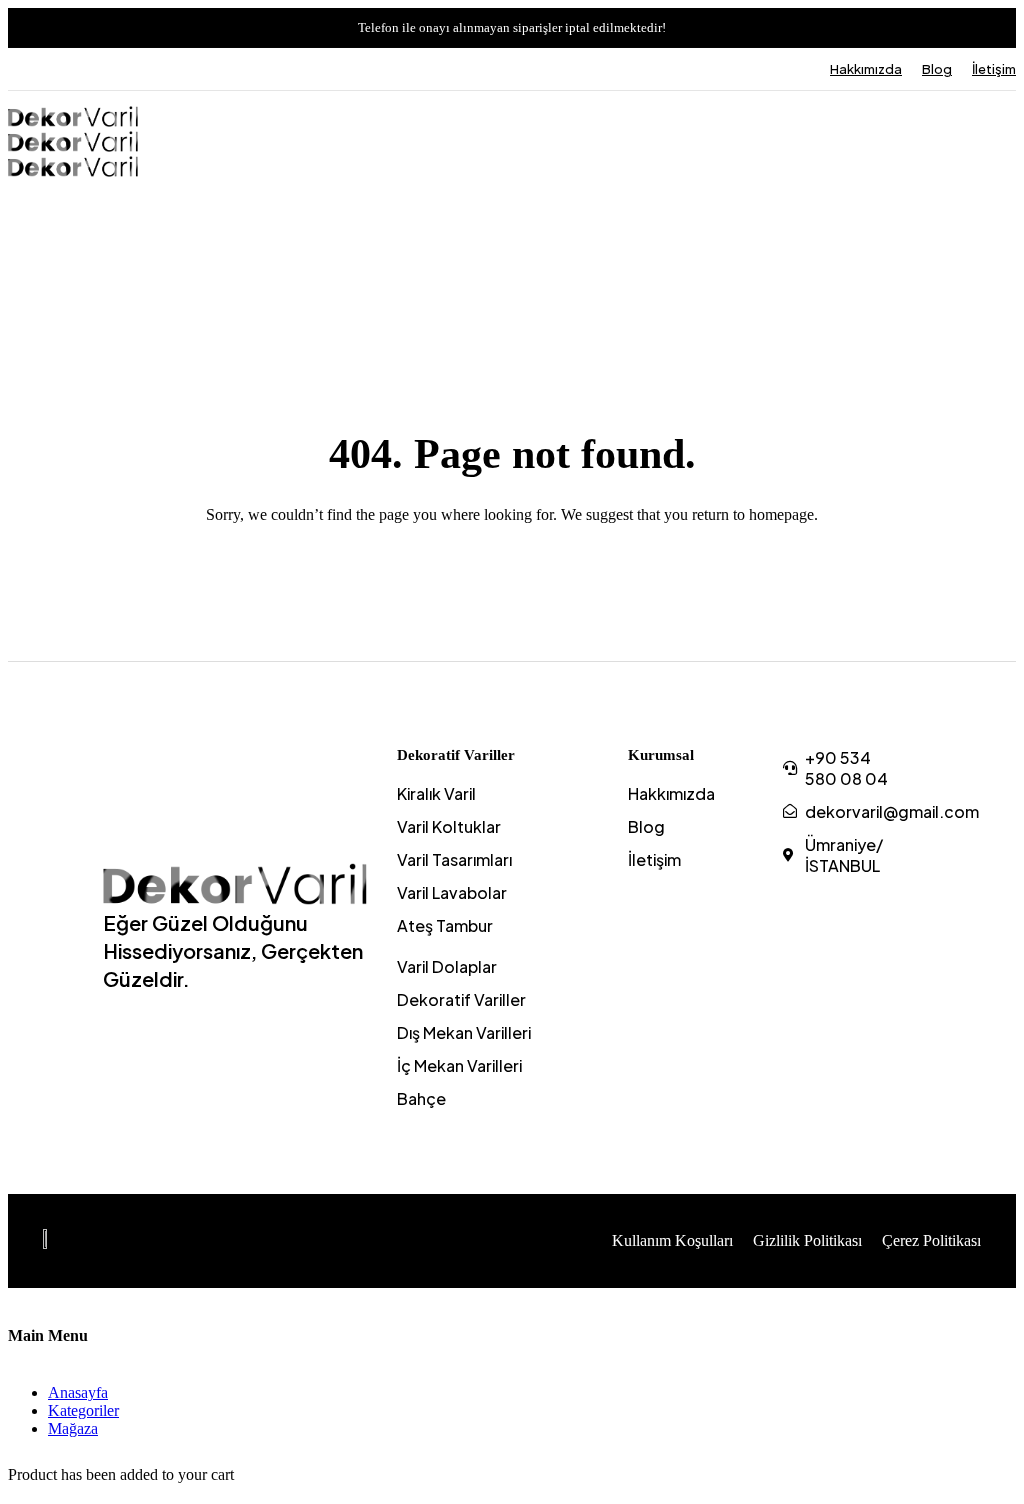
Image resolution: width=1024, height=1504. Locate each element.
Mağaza (73, 1428)
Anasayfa (78, 1392)
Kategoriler (83, 1410)
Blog (937, 69)
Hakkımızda (866, 69)
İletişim (994, 69)
